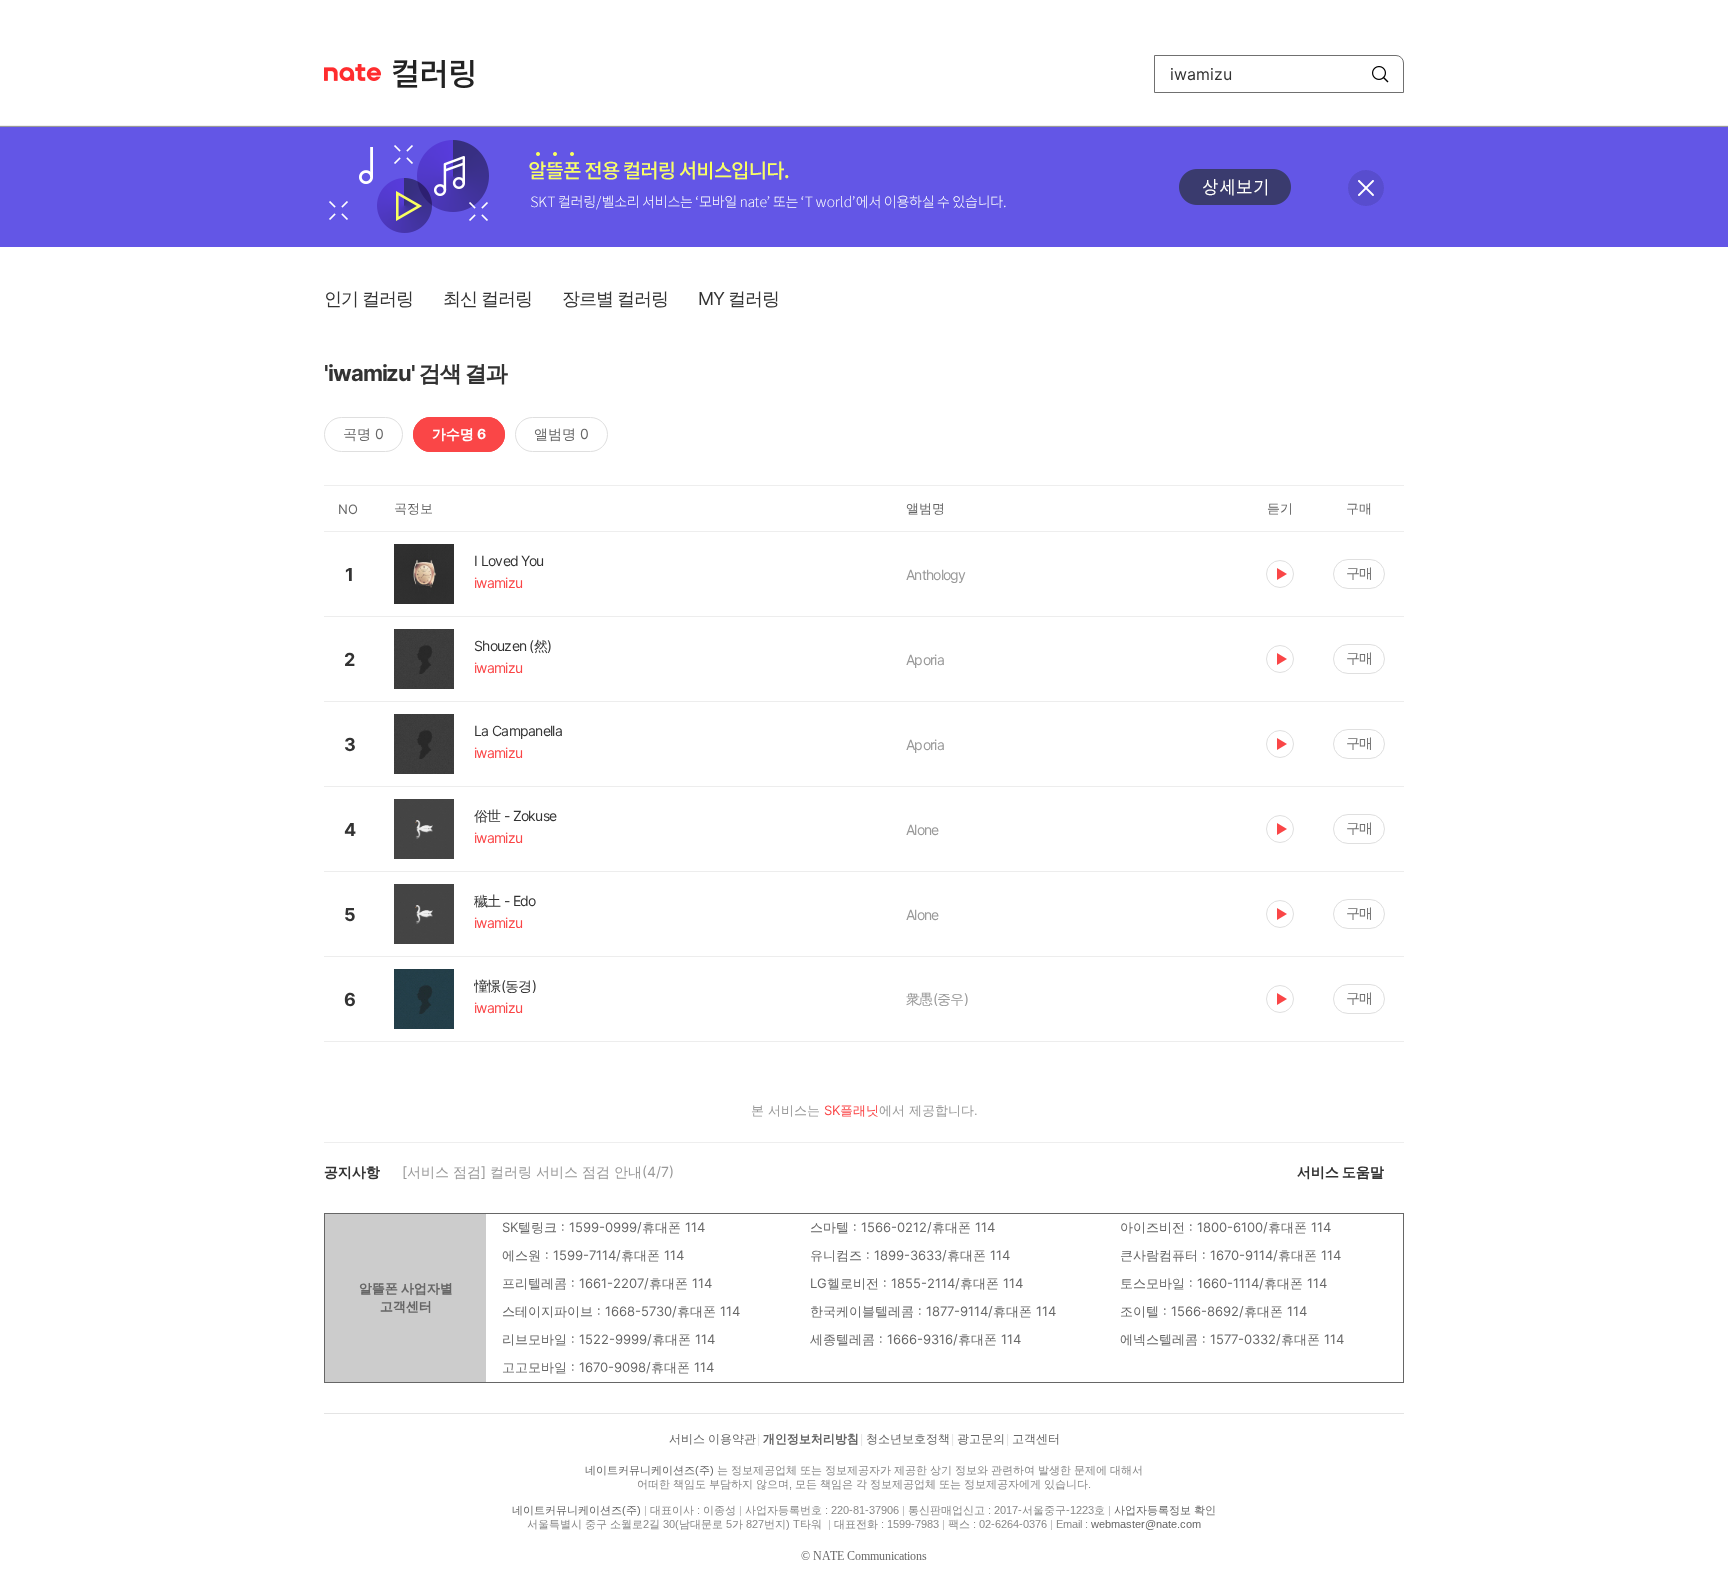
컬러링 (443, 74)
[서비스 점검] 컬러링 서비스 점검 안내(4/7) (538, 1171)
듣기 (1280, 574)
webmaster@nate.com (1146, 1524)
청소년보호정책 (908, 1439)
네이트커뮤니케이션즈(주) (649, 1470)
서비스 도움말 (1340, 1171)
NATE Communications (870, 1556)
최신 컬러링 (487, 298)
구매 (1359, 572)
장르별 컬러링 (615, 298)
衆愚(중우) (937, 998)
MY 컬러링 (738, 298)
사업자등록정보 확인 (1165, 1510)
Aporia (925, 659)
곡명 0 (363, 433)
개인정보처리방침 (811, 1439)
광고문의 (981, 1439)
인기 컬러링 (368, 298)
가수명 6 (459, 433)
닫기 (1366, 188)
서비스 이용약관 (712, 1439)
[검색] (1380, 74)
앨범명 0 (561, 433)
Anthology (936, 574)
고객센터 (1036, 1439)
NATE (352, 72)
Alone (922, 829)
